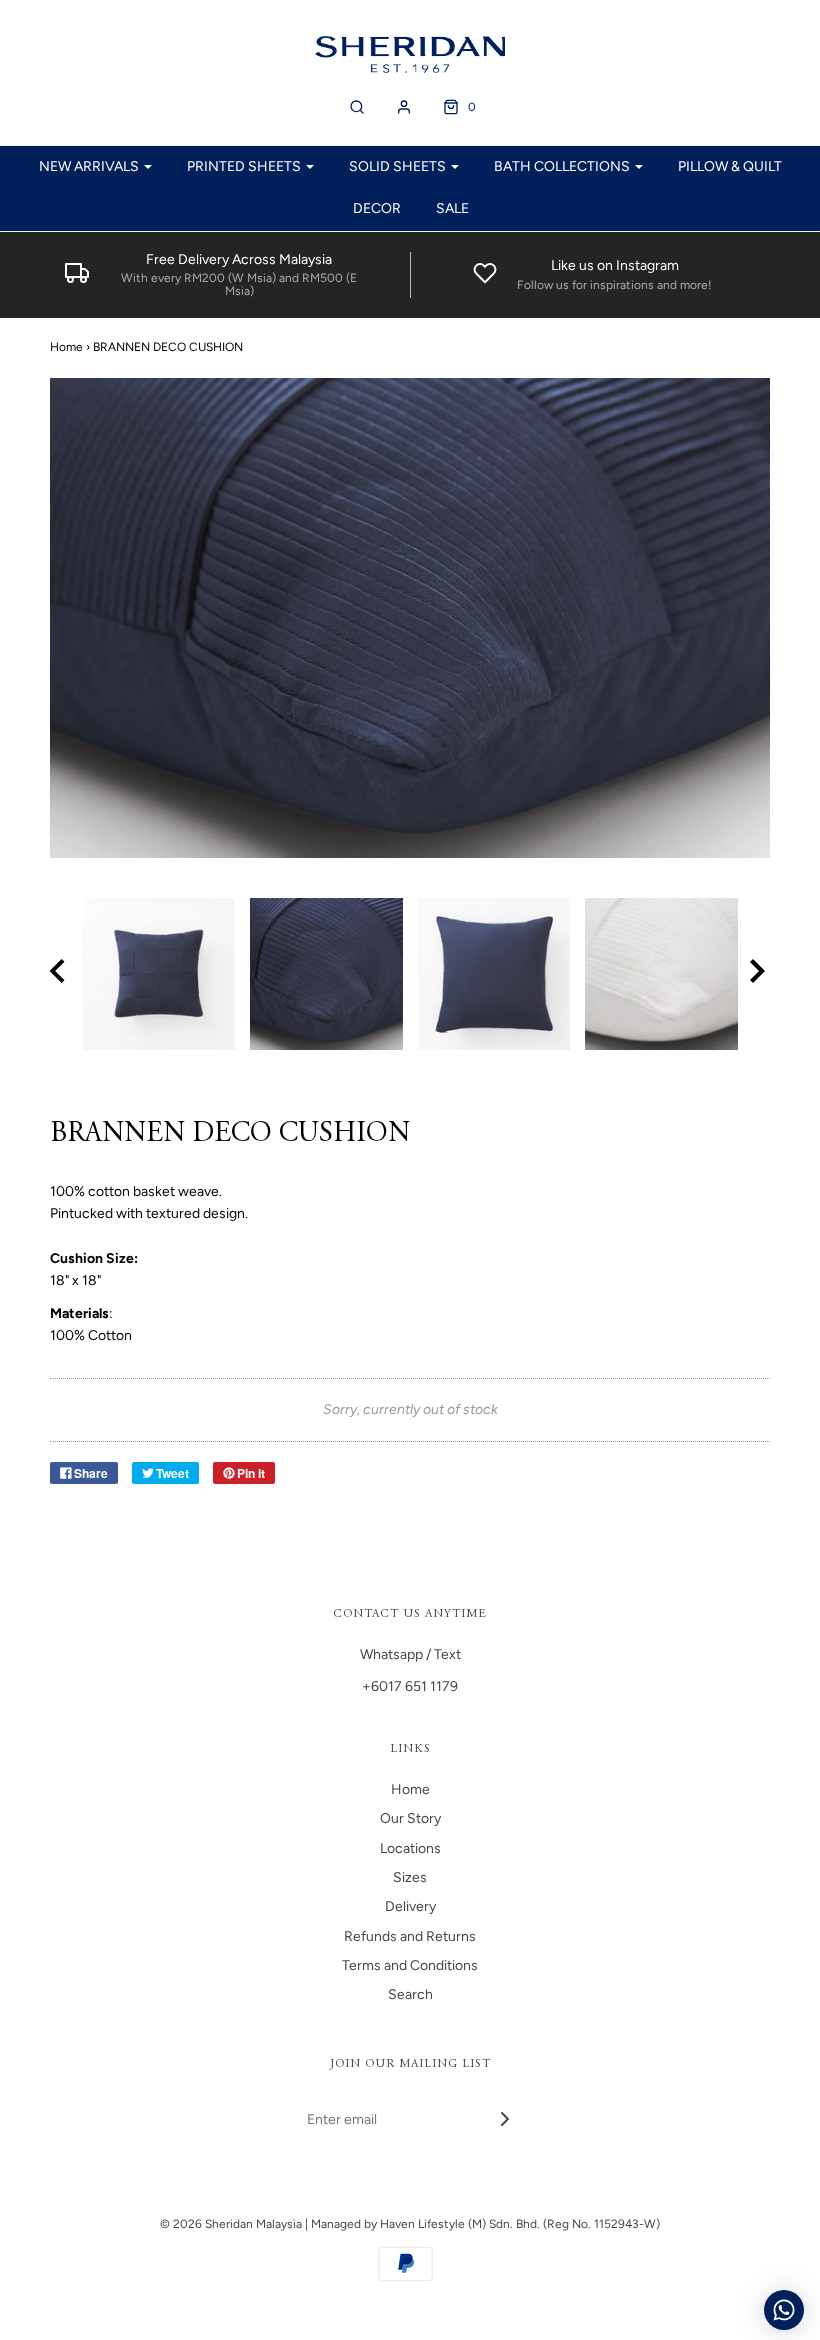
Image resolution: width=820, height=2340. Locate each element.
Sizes (410, 1877)
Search (410, 1994)
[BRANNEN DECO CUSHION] (159, 974)
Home (66, 347)
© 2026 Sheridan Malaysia (231, 2224)
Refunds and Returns (410, 1936)
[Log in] (404, 107)
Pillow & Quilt (730, 166)
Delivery (410, 1906)
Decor (377, 208)
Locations (410, 1848)
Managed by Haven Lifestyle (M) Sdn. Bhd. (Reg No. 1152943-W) (485, 2224)
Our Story (410, 1818)
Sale (452, 208)
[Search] (357, 107)
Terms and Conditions (410, 1965)
